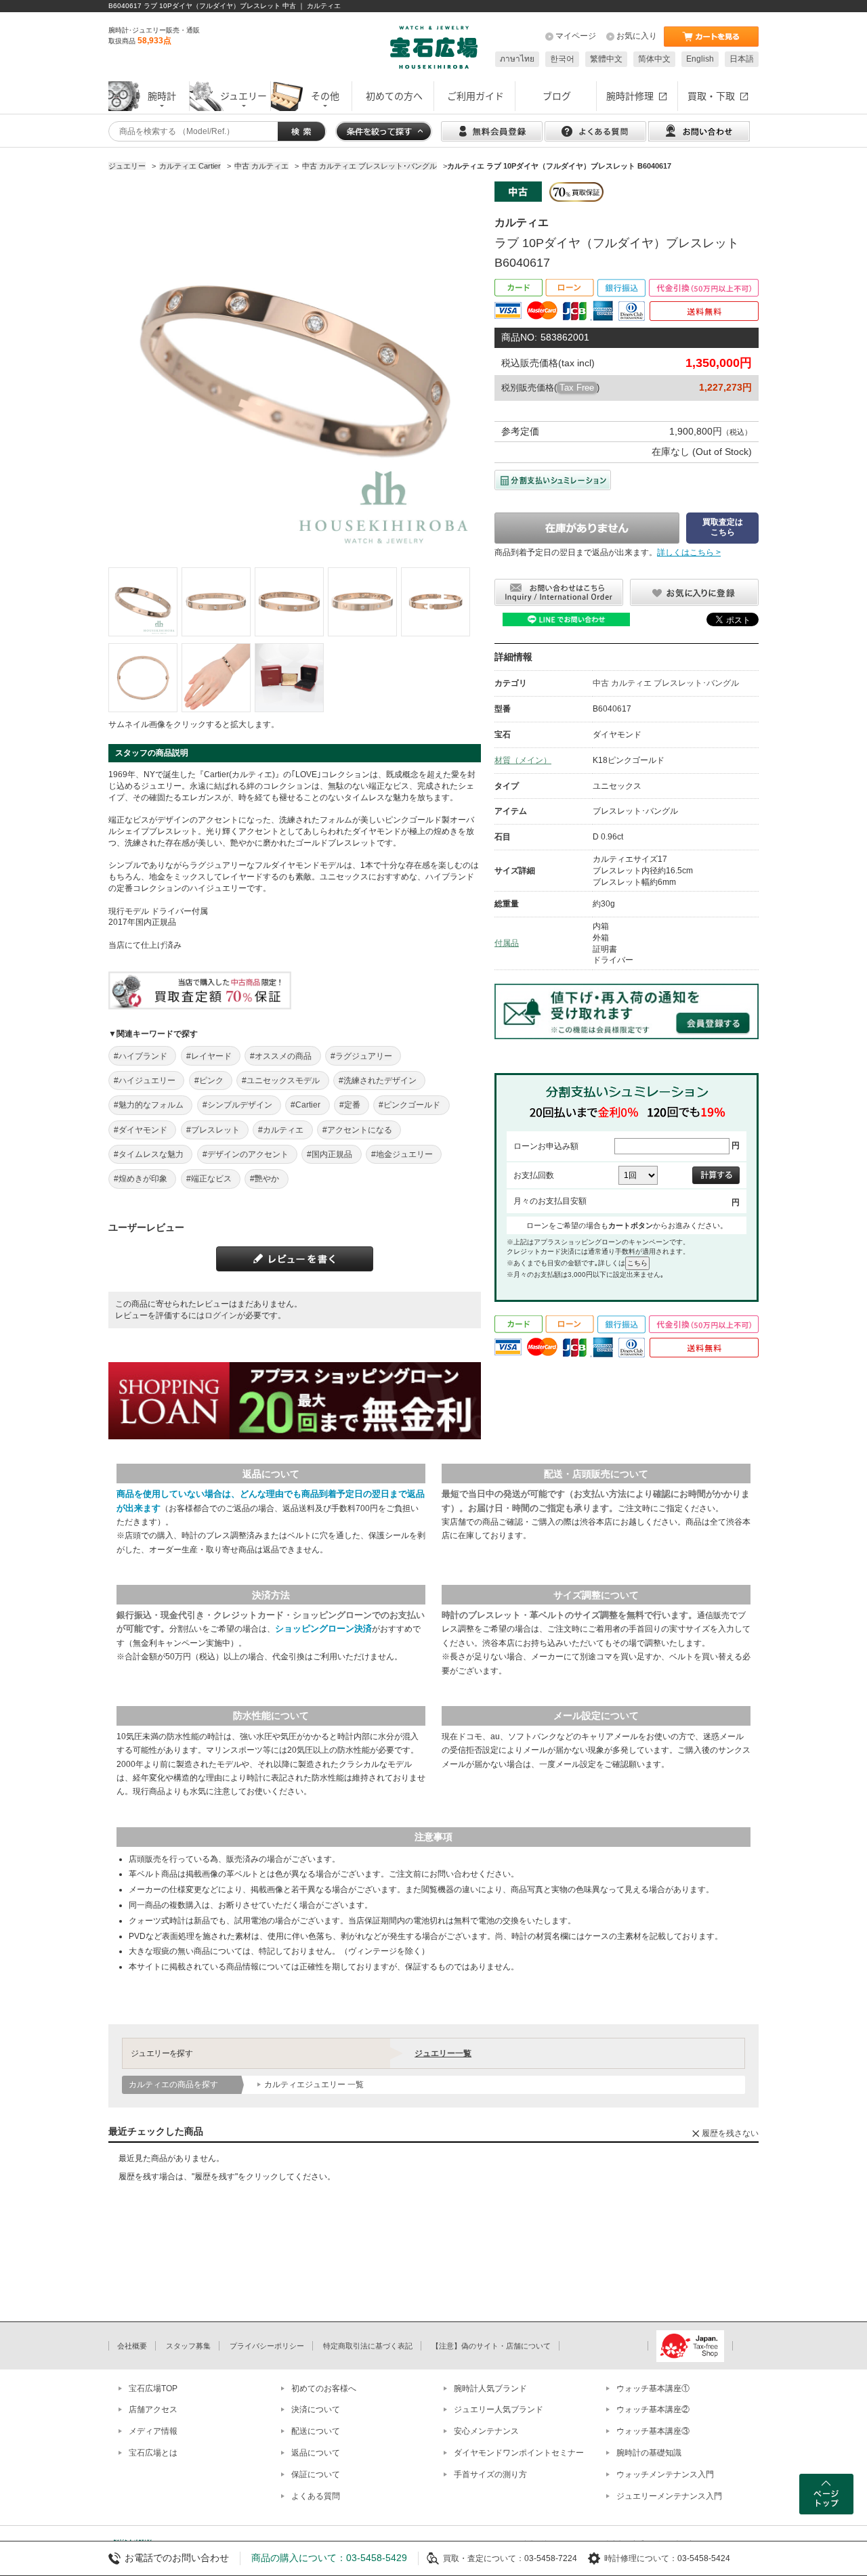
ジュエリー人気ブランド (499, 2409)
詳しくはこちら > (689, 552)
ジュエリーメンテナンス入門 (669, 2496)
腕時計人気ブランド (490, 2388)
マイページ (576, 36)
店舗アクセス (153, 2409)
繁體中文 (606, 59)
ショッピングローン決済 (323, 1629)
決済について (316, 2409)
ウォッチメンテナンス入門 (665, 2474)
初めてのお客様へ (324, 2388)
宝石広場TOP (153, 2388)
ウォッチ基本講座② (653, 2409)
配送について (316, 2431)
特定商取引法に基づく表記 (368, 2346)
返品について (316, 2453)
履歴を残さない (730, 2133)
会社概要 (132, 2346)
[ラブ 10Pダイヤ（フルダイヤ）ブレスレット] (143, 602)
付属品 (507, 943)
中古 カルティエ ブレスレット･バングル (666, 683)
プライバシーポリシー (267, 2346)
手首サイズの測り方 (490, 2474)
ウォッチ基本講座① (653, 2388)
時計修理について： (641, 2558)
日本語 (742, 59)
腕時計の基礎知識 (649, 2453)
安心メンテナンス (486, 2431)
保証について (316, 2474)
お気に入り (637, 36)
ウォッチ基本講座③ (653, 2431)
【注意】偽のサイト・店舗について (491, 2346)
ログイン (221, 1315)
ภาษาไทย (517, 59)
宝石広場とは (153, 2453)
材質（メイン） (523, 760)
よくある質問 (316, 2496)
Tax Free (577, 388)
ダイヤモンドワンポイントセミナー (519, 2453)
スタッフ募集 (188, 2346)
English (700, 59)
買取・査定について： (484, 2558)
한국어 (562, 59)
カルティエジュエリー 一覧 (314, 2084)
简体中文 (654, 59)
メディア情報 (153, 2431)
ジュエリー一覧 (443, 2053)
